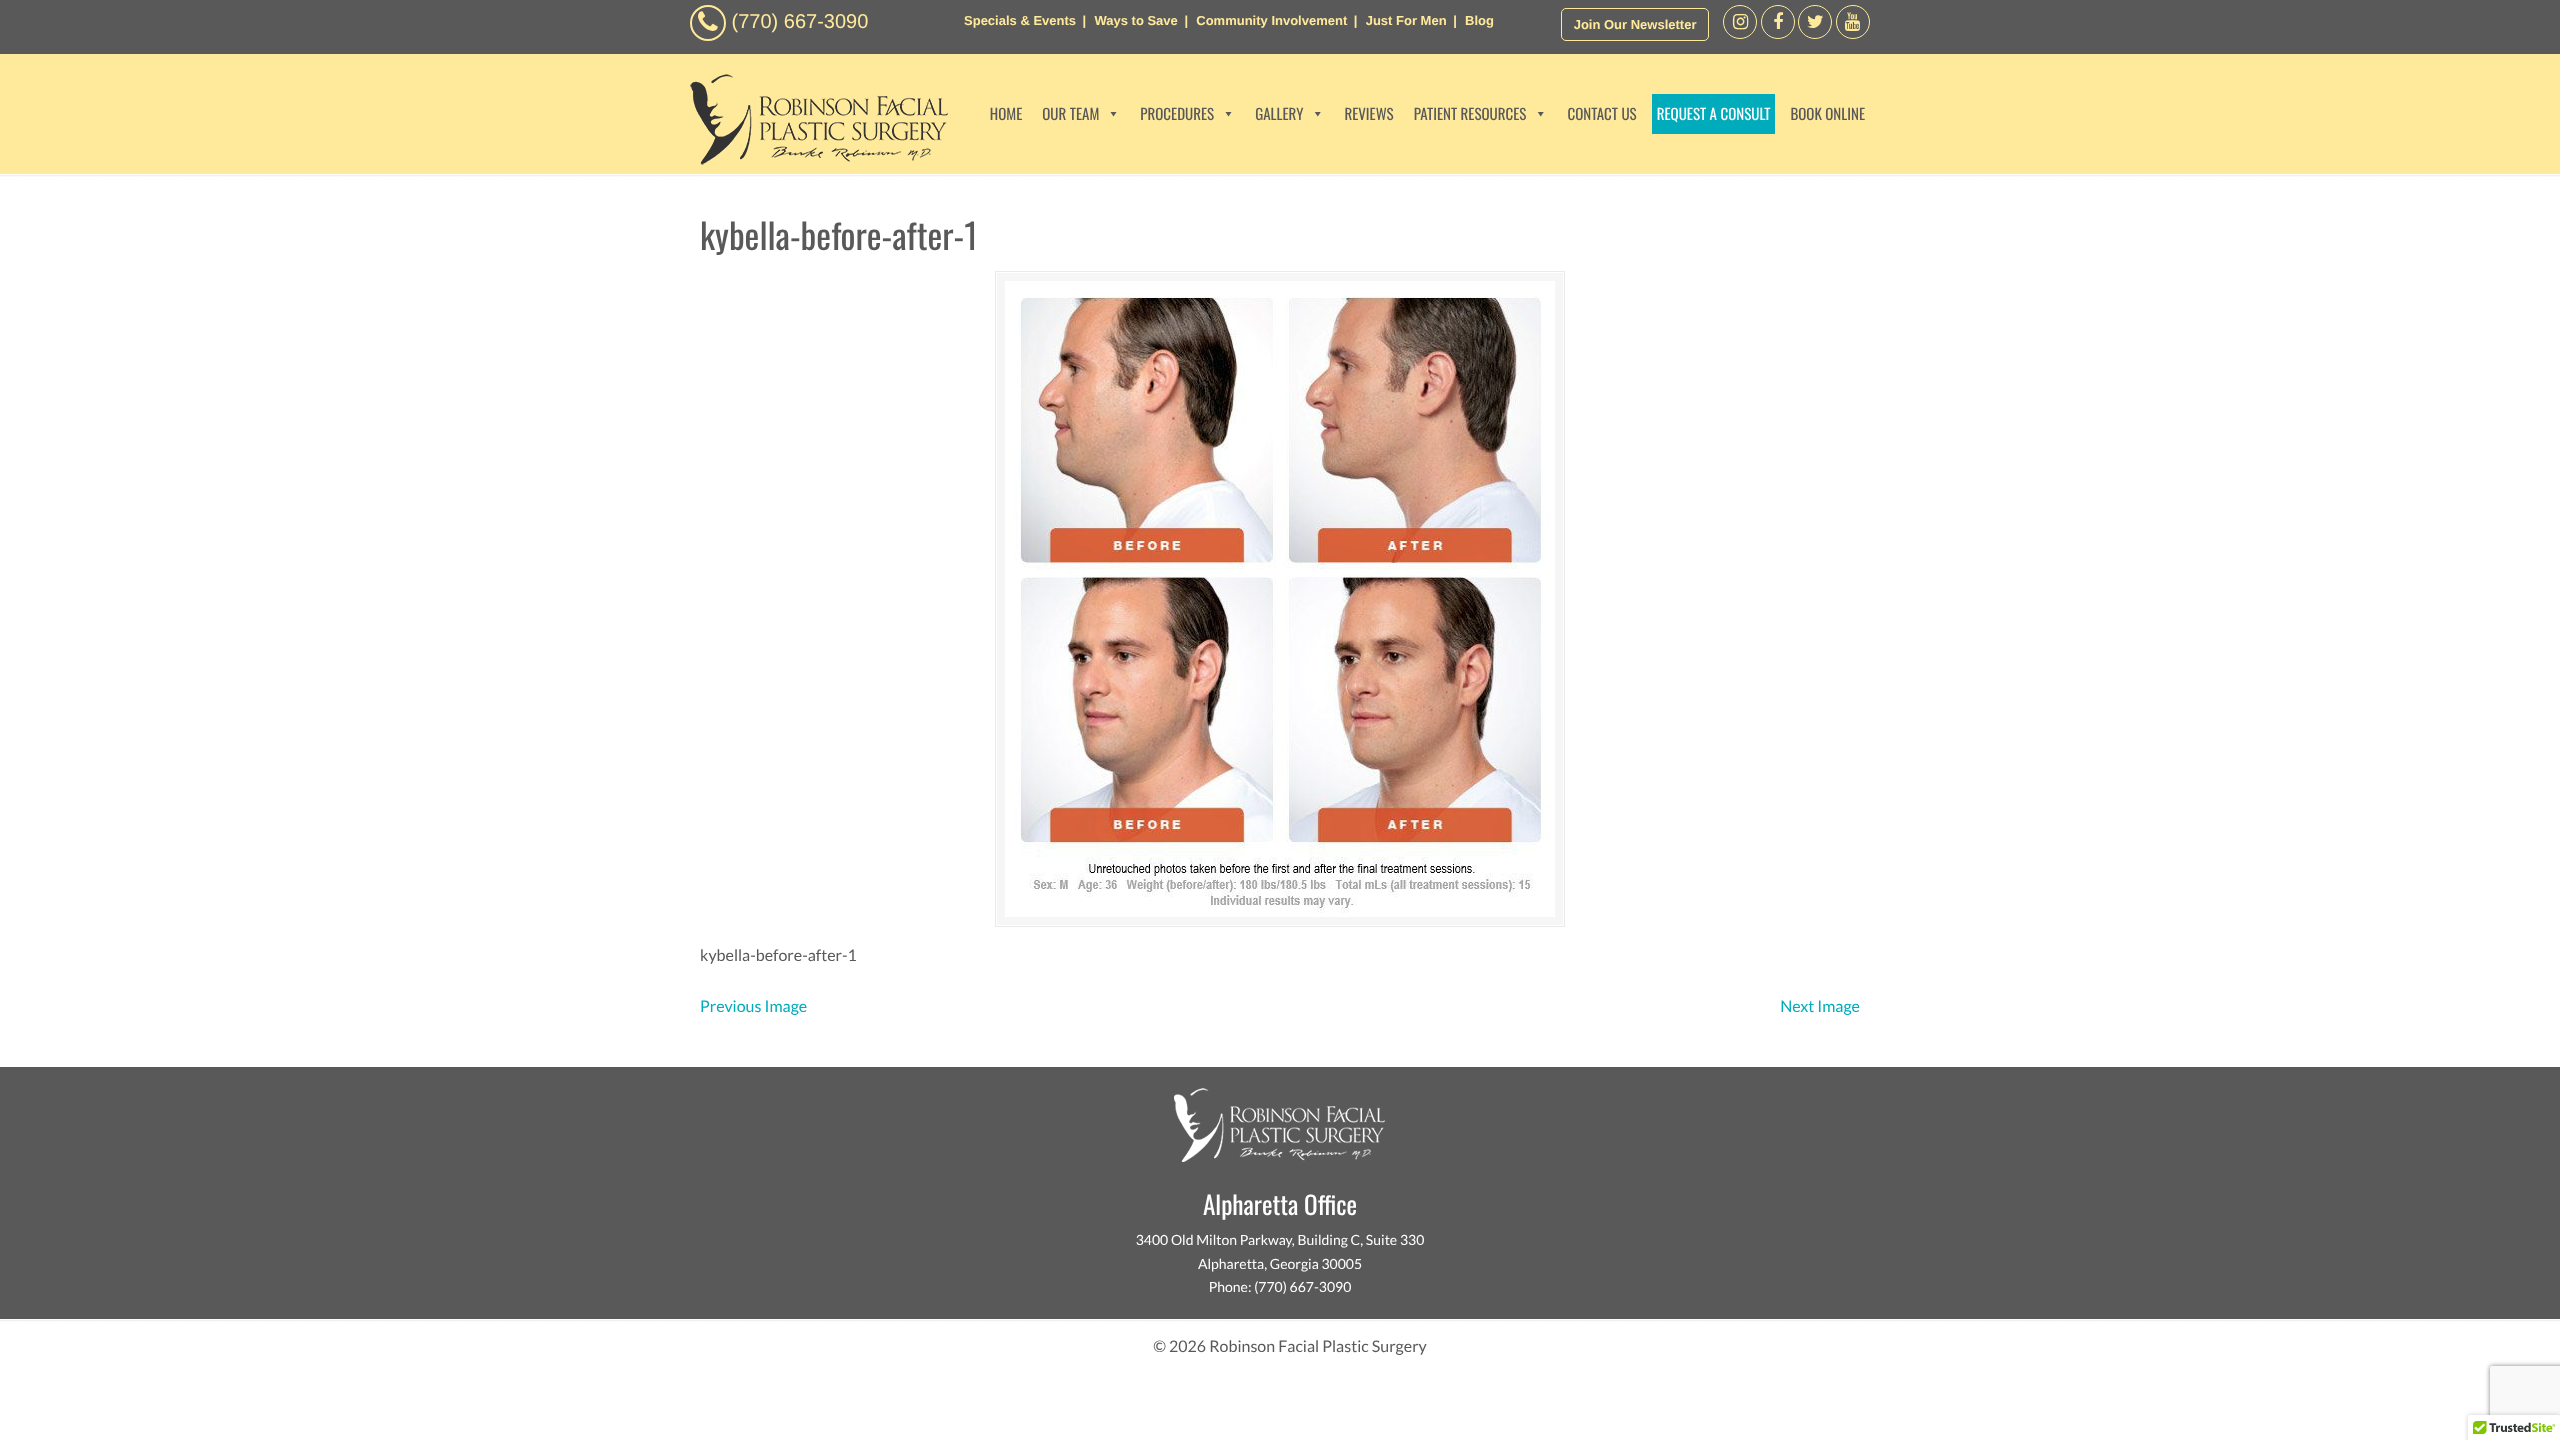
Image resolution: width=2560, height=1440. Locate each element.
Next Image (1820, 1006)
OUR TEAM (1070, 114)
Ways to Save (1135, 20)
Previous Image (753, 1006)
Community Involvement (1271, 20)
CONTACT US (1601, 114)
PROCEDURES (1177, 114)
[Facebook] (1740, 33)
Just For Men (1406, 20)
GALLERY (1279, 114)
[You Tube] (1853, 33)
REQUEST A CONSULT (1714, 114)
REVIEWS (1368, 114)
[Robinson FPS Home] (814, 159)
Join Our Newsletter (1635, 24)
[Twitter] (1815, 33)
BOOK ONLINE (1827, 114)
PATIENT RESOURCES (1470, 114)
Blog (1479, 20)
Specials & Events (1020, 20)
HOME (1006, 114)
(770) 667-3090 (800, 22)
